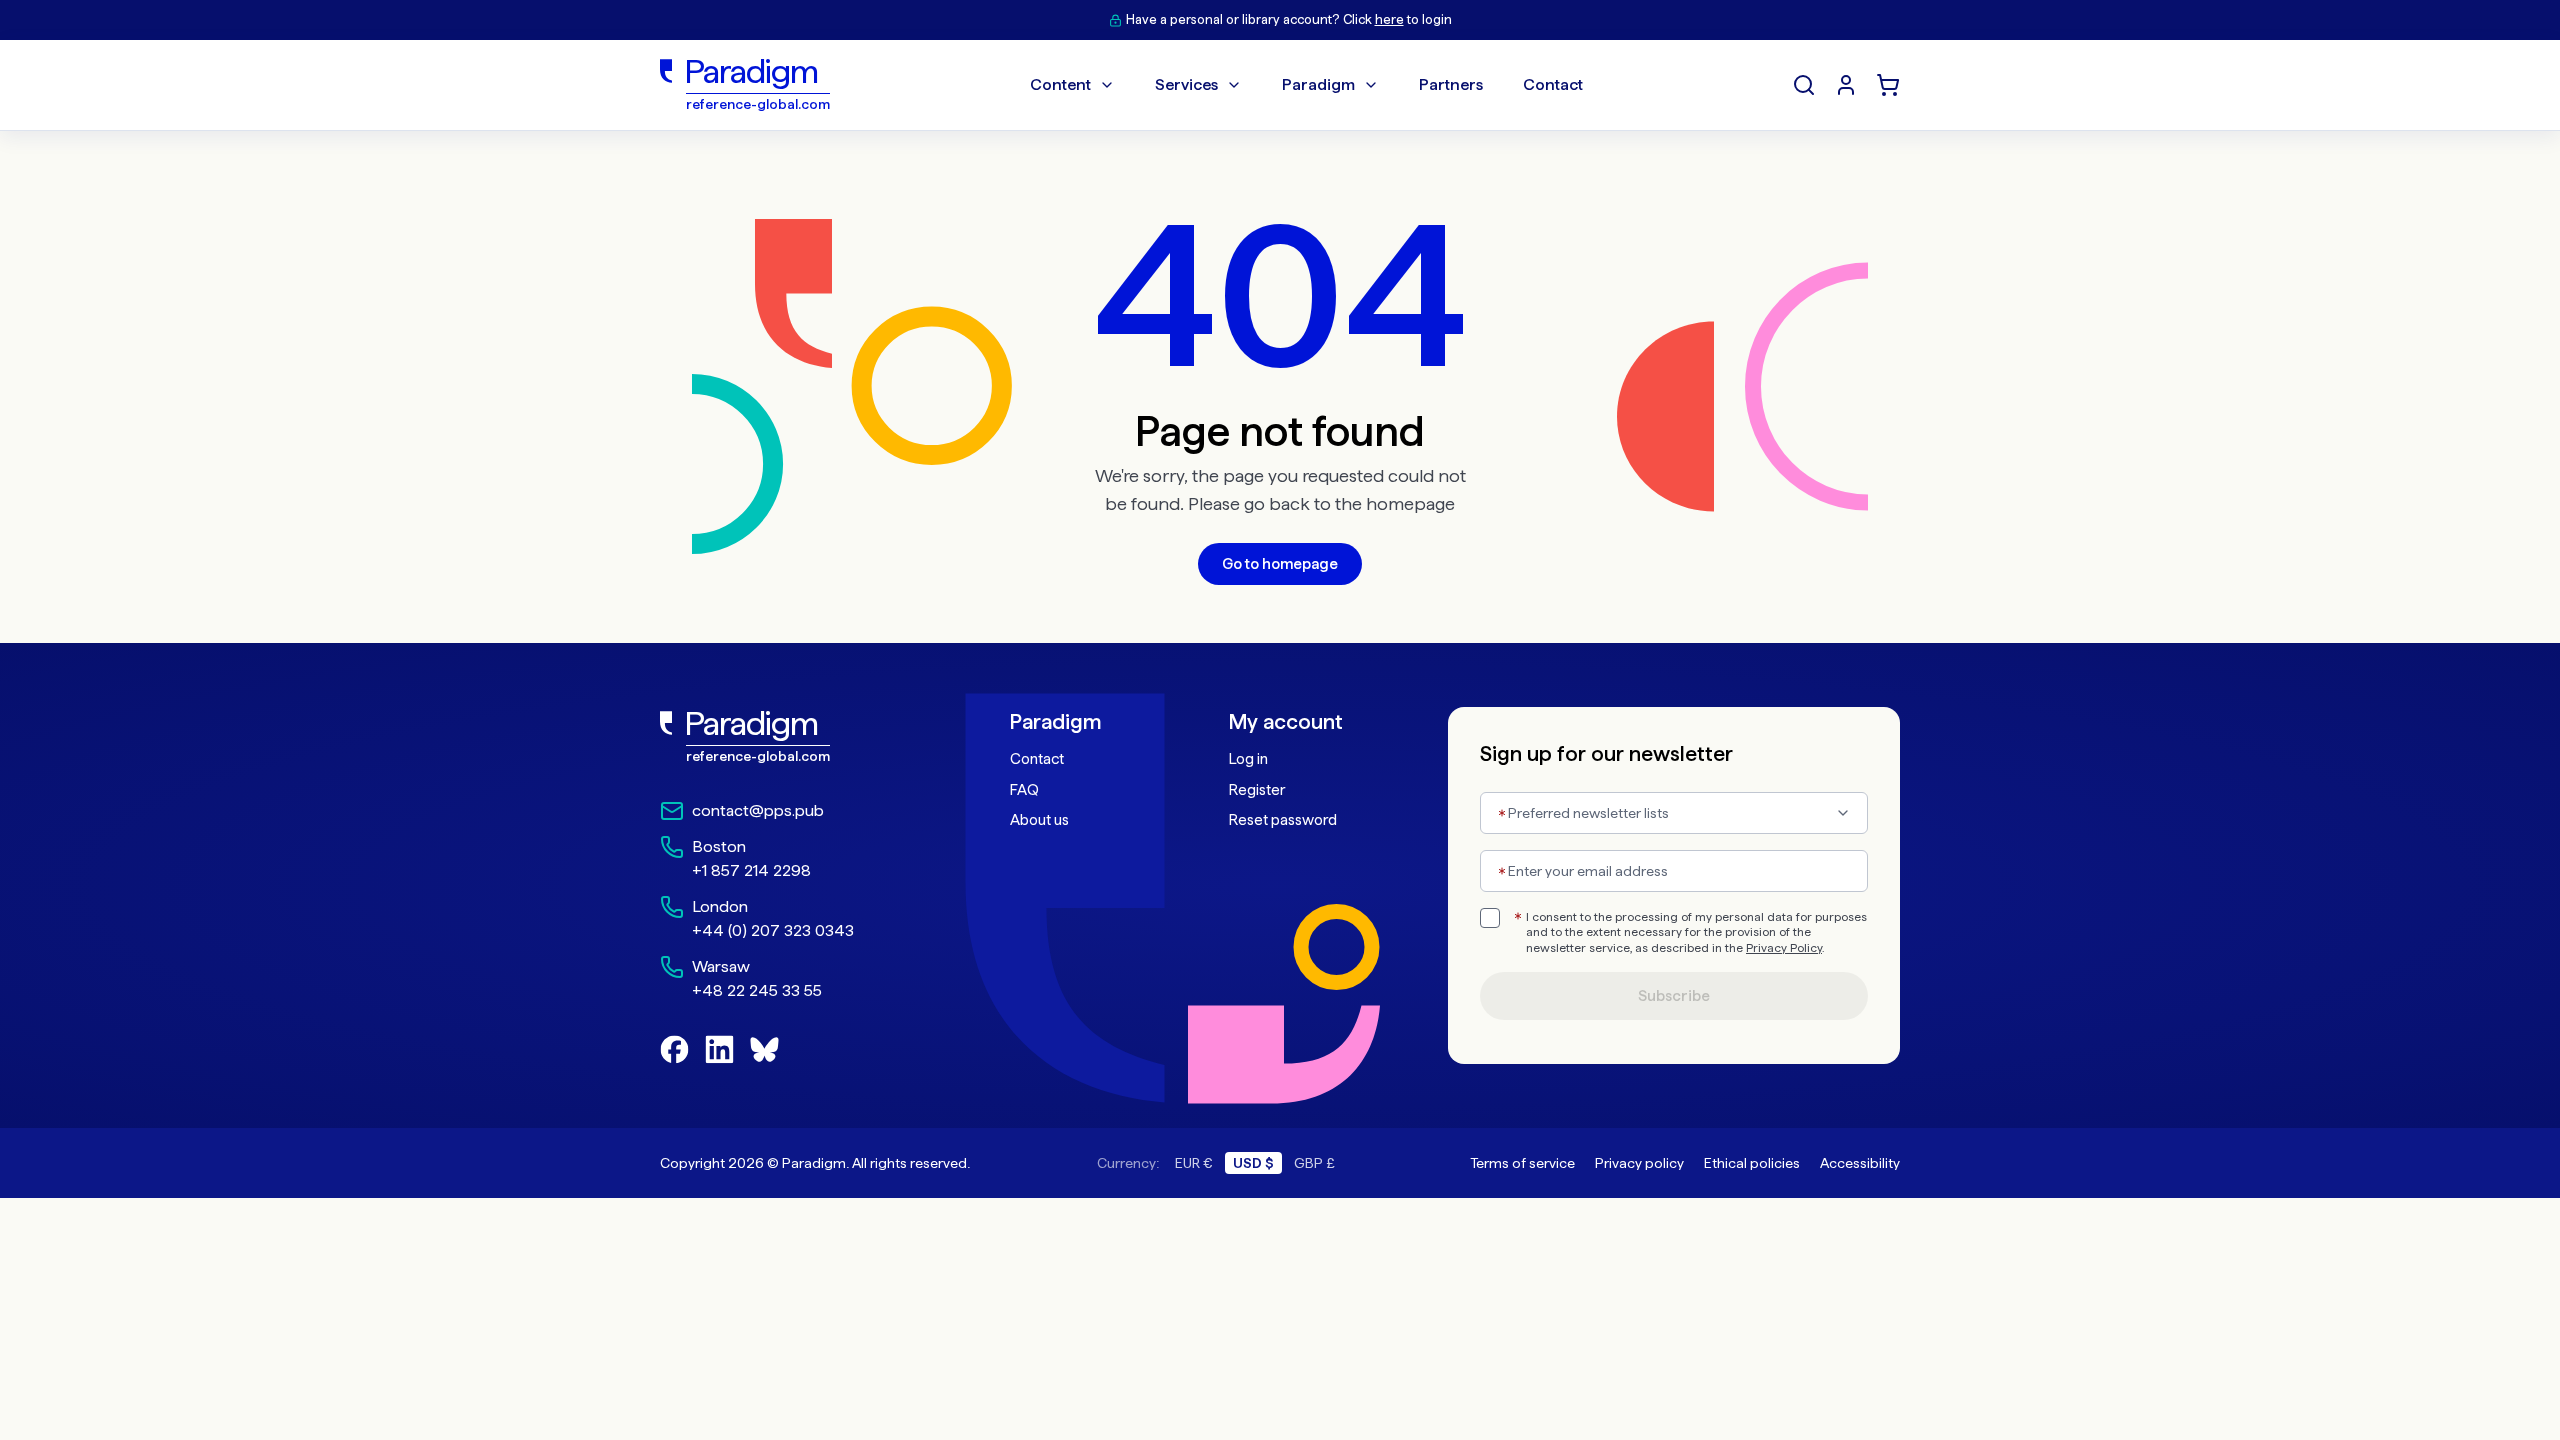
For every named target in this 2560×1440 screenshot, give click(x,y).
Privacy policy (1639, 1163)
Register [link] (1257, 790)
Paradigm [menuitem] (1318, 84)
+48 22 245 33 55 (757, 990)
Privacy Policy (1784, 948)
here (1389, 19)
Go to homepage (1280, 564)
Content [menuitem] (1060, 84)
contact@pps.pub (758, 810)
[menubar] (1306, 85)
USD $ (1253, 1163)
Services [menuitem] (1186, 84)
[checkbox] (1490, 918)
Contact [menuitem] (1553, 84)
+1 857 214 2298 (751, 870)
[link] (791, 737)
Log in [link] (1248, 759)
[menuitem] (1846, 85)
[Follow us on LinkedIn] (719, 1049)
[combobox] (1674, 813)
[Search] (1804, 85)
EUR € (1194, 1163)
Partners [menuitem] (1451, 84)
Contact (1037, 759)
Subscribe (1674, 996)
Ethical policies (1752, 1163)
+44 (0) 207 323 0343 (773, 930)
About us (1039, 820)
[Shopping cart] (1888, 85)
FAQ (1024, 790)
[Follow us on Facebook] (674, 1049)
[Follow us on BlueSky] (764, 1049)
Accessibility (1860, 1163)
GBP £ (1314, 1163)
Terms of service (1522, 1163)
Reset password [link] (1283, 820)
